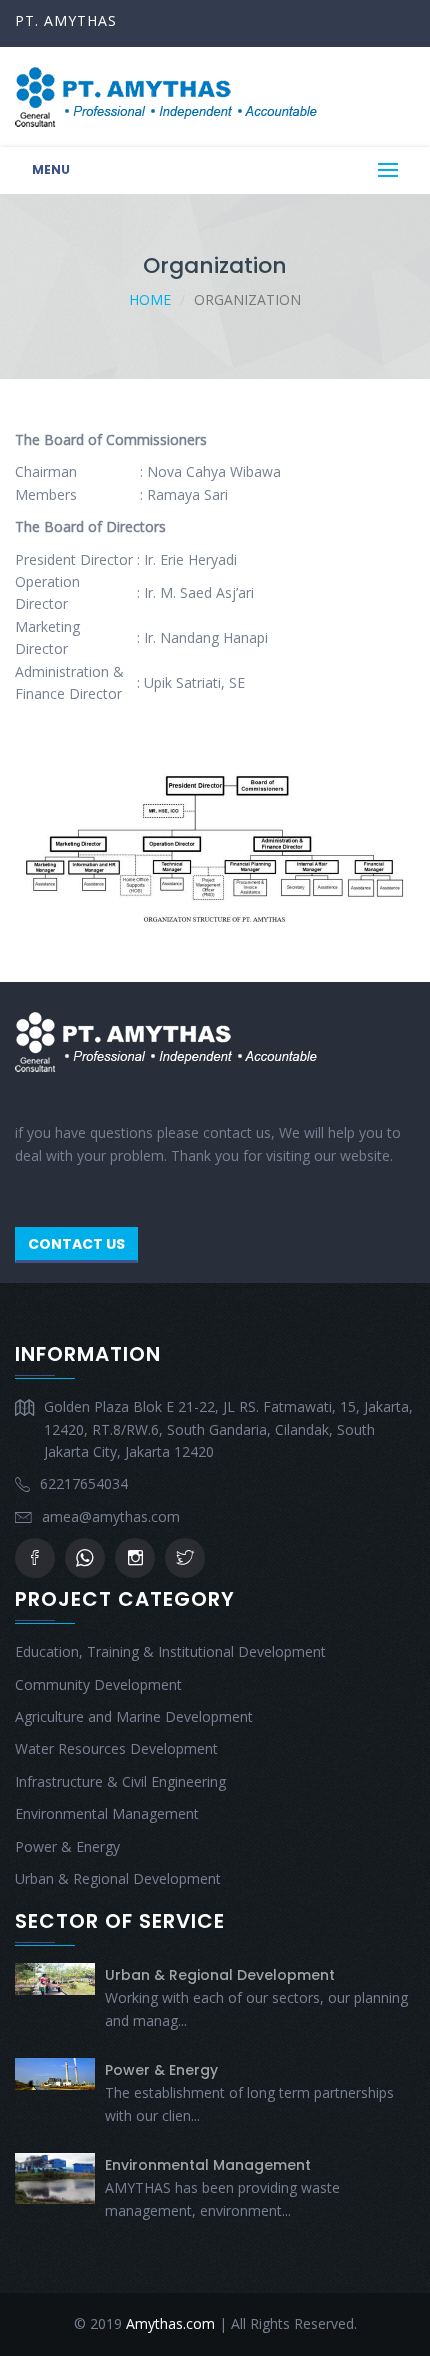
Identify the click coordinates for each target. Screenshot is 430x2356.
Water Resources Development (116, 1748)
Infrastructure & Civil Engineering (120, 1781)
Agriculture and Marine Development (134, 1716)
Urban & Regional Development (118, 1878)
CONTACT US (76, 1244)
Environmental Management (107, 1813)
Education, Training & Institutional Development (170, 1651)
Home (150, 299)
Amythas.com (170, 2323)
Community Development (98, 1684)
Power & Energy (67, 1846)
